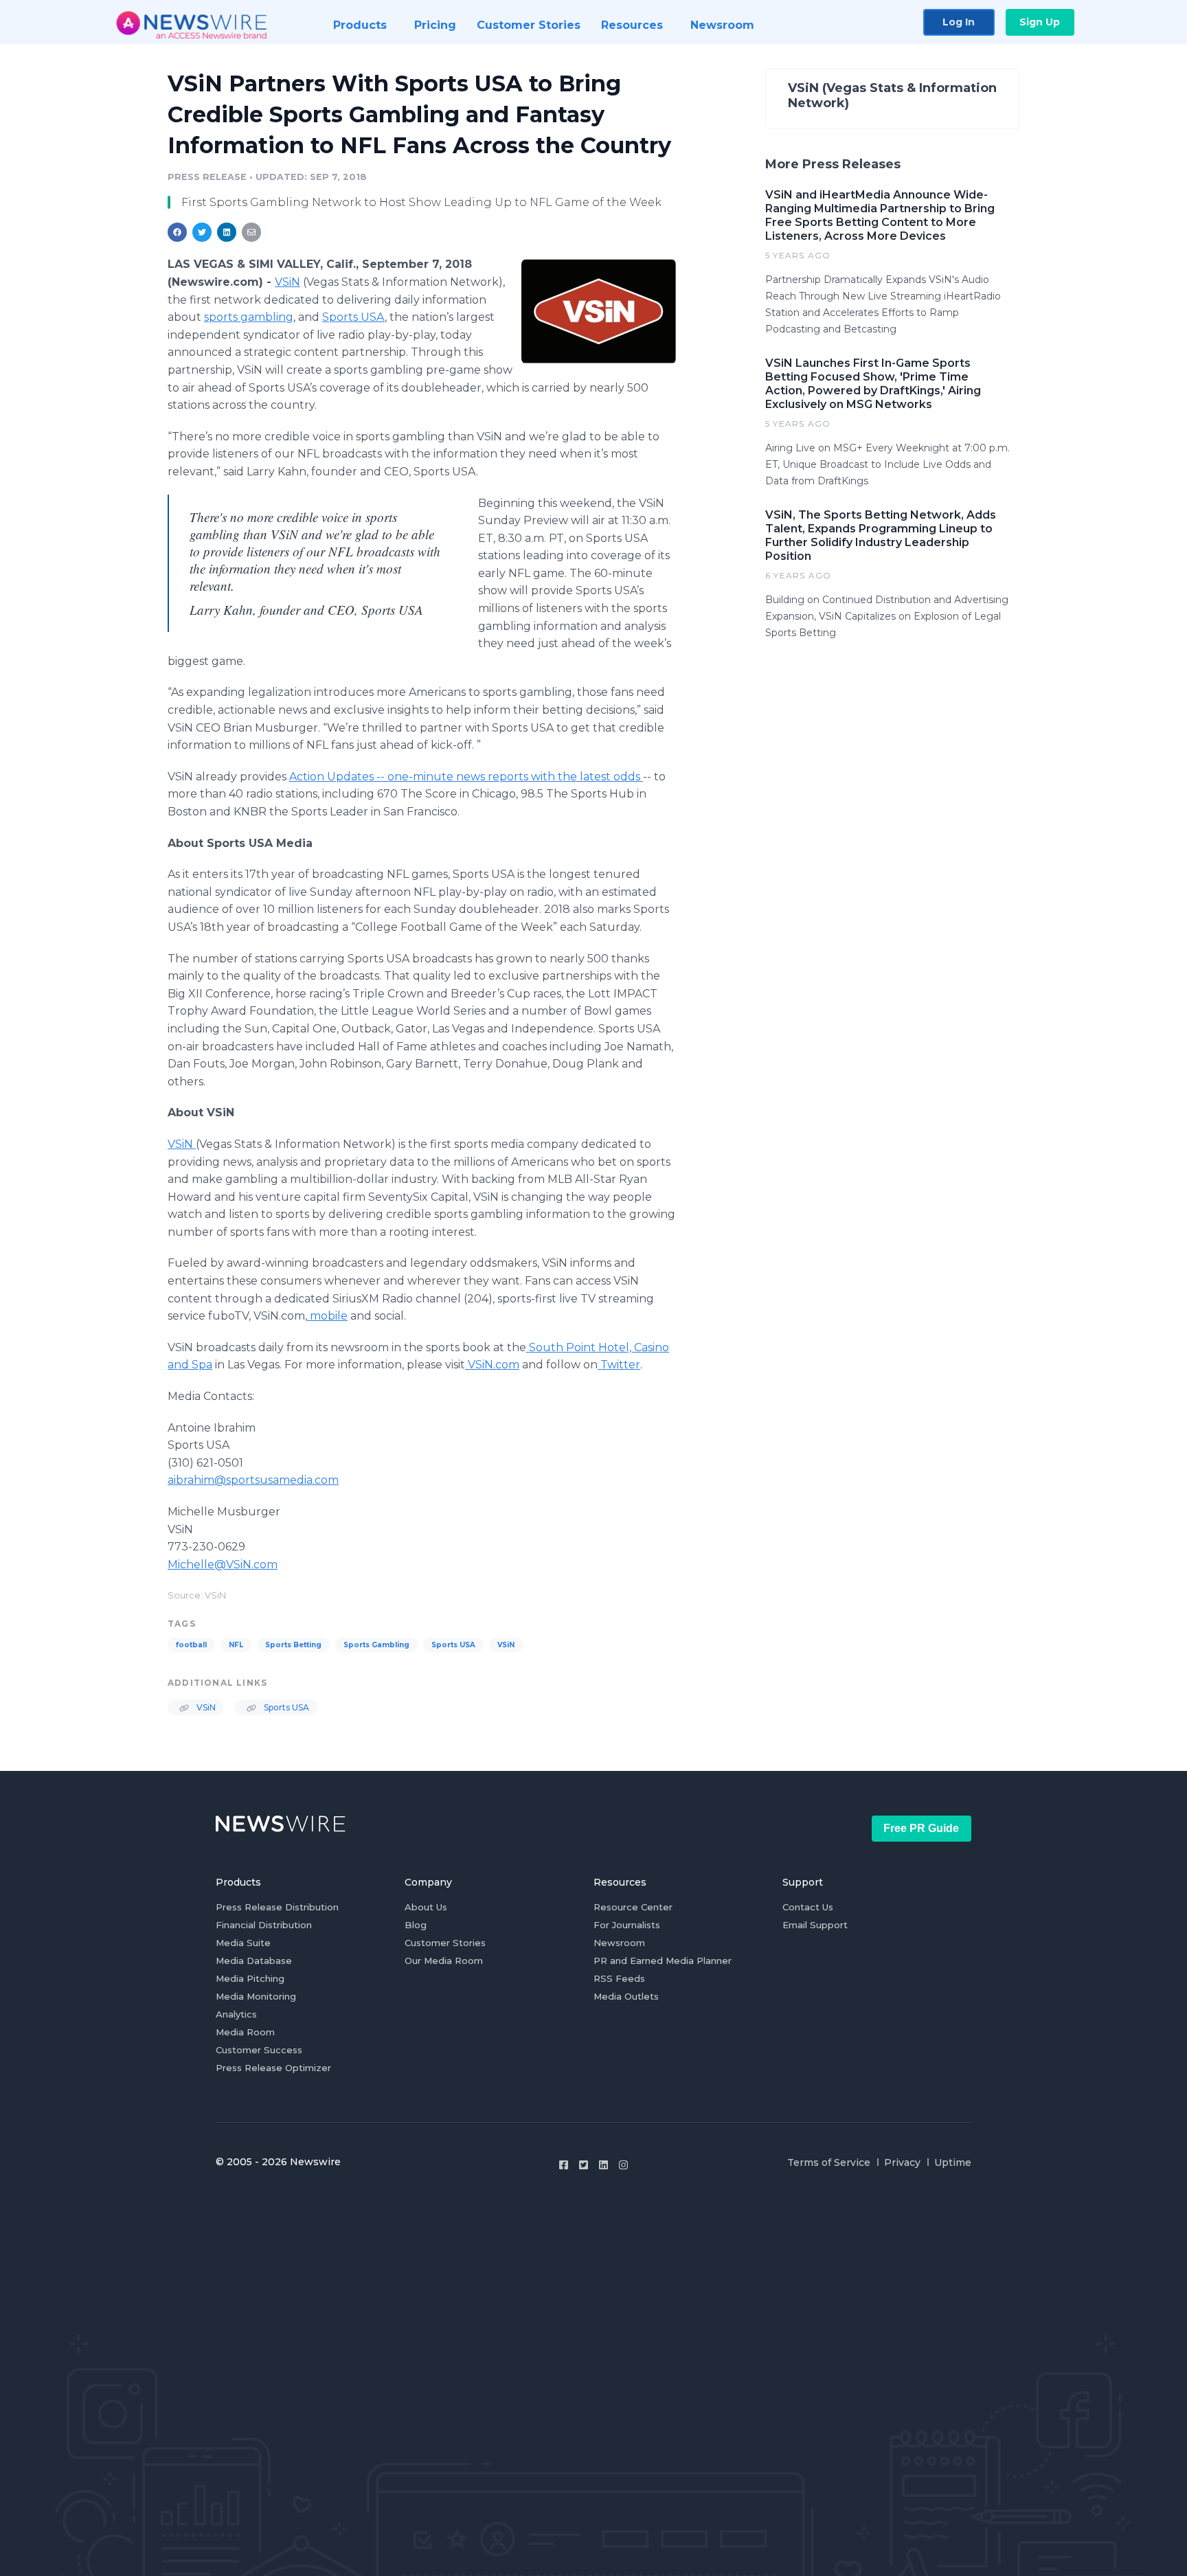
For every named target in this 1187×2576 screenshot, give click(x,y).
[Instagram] (623, 2165)
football (191, 1645)
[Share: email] (251, 232)
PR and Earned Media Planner (663, 1961)
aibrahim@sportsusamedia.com (253, 1480)
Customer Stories (445, 1943)
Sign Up (1040, 22)
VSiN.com (494, 1365)
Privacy (902, 2162)
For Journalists (627, 1925)
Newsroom (619, 1943)
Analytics (236, 2014)
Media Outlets (626, 1996)
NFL (236, 1645)
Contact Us (808, 1907)
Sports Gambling (376, 1645)
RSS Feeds (619, 1978)
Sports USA (353, 317)
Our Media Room (444, 1961)
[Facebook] (564, 2165)
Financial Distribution (264, 1925)
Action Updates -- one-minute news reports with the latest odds (466, 777)
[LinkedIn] (603, 2165)
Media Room (245, 2032)
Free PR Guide (921, 1828)
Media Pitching (250, 1978)
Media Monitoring (256, 1996)
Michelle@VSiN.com (223, 1564)
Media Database (254, 1961)
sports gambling (249, 317)
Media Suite (243, 1943)
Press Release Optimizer (273, 2068)
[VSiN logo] (599, 311)
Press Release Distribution (277, 1907)
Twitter (619, 1365)
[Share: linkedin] (227, 232)
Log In (959, 22)
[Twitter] (584, 2165)
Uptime (953, 2162)
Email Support (815, 1925)
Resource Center (633, 1907)
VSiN (287, 282)
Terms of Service (829, 2162)
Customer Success (259, 2050)
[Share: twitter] (202, 232)
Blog (416, 1925)
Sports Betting (293, 1645)
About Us (426, 1907)
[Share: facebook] (177, 232)
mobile (329, 1316)
